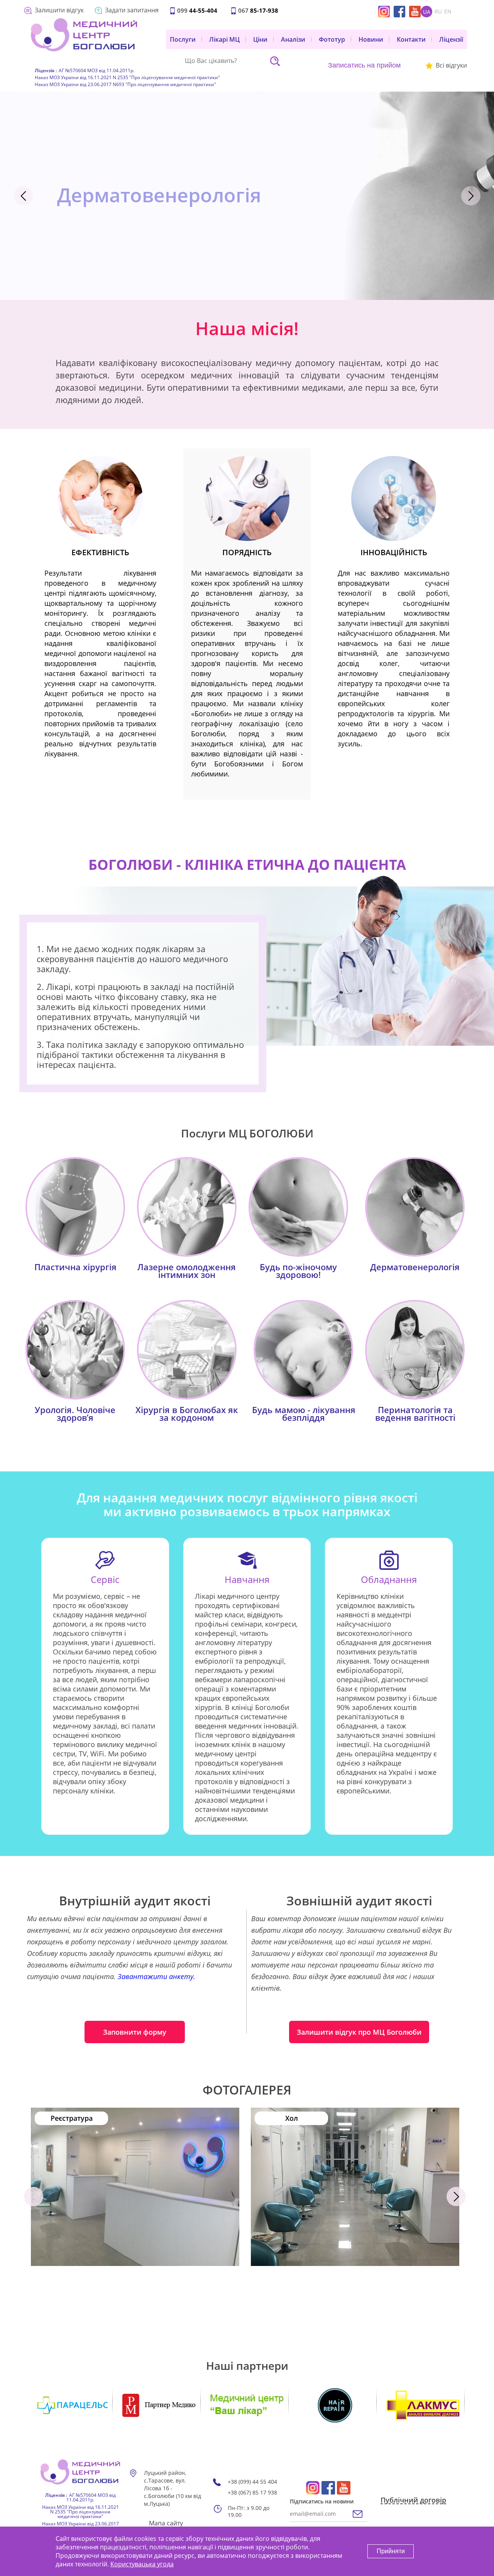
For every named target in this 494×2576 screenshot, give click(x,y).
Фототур (332, 39)
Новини (371, 39)
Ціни (260, 39)
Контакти (411, 39)
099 (197, 10)
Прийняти (391, 2551)
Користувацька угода (142, 2564)
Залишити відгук (59, 10)
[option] (247, 196)
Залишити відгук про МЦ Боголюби (359, 2032)
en (448, 12)
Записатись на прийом (364, 65)
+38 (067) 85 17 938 (252, 2493)
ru (438, 12)
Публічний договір (413, 2500)
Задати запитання (132, 10)
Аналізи (293, 39)
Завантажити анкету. (156, 1976)
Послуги (183, 39)
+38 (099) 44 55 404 (252, 2482)
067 (258, 10)
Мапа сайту (166, 2523)
